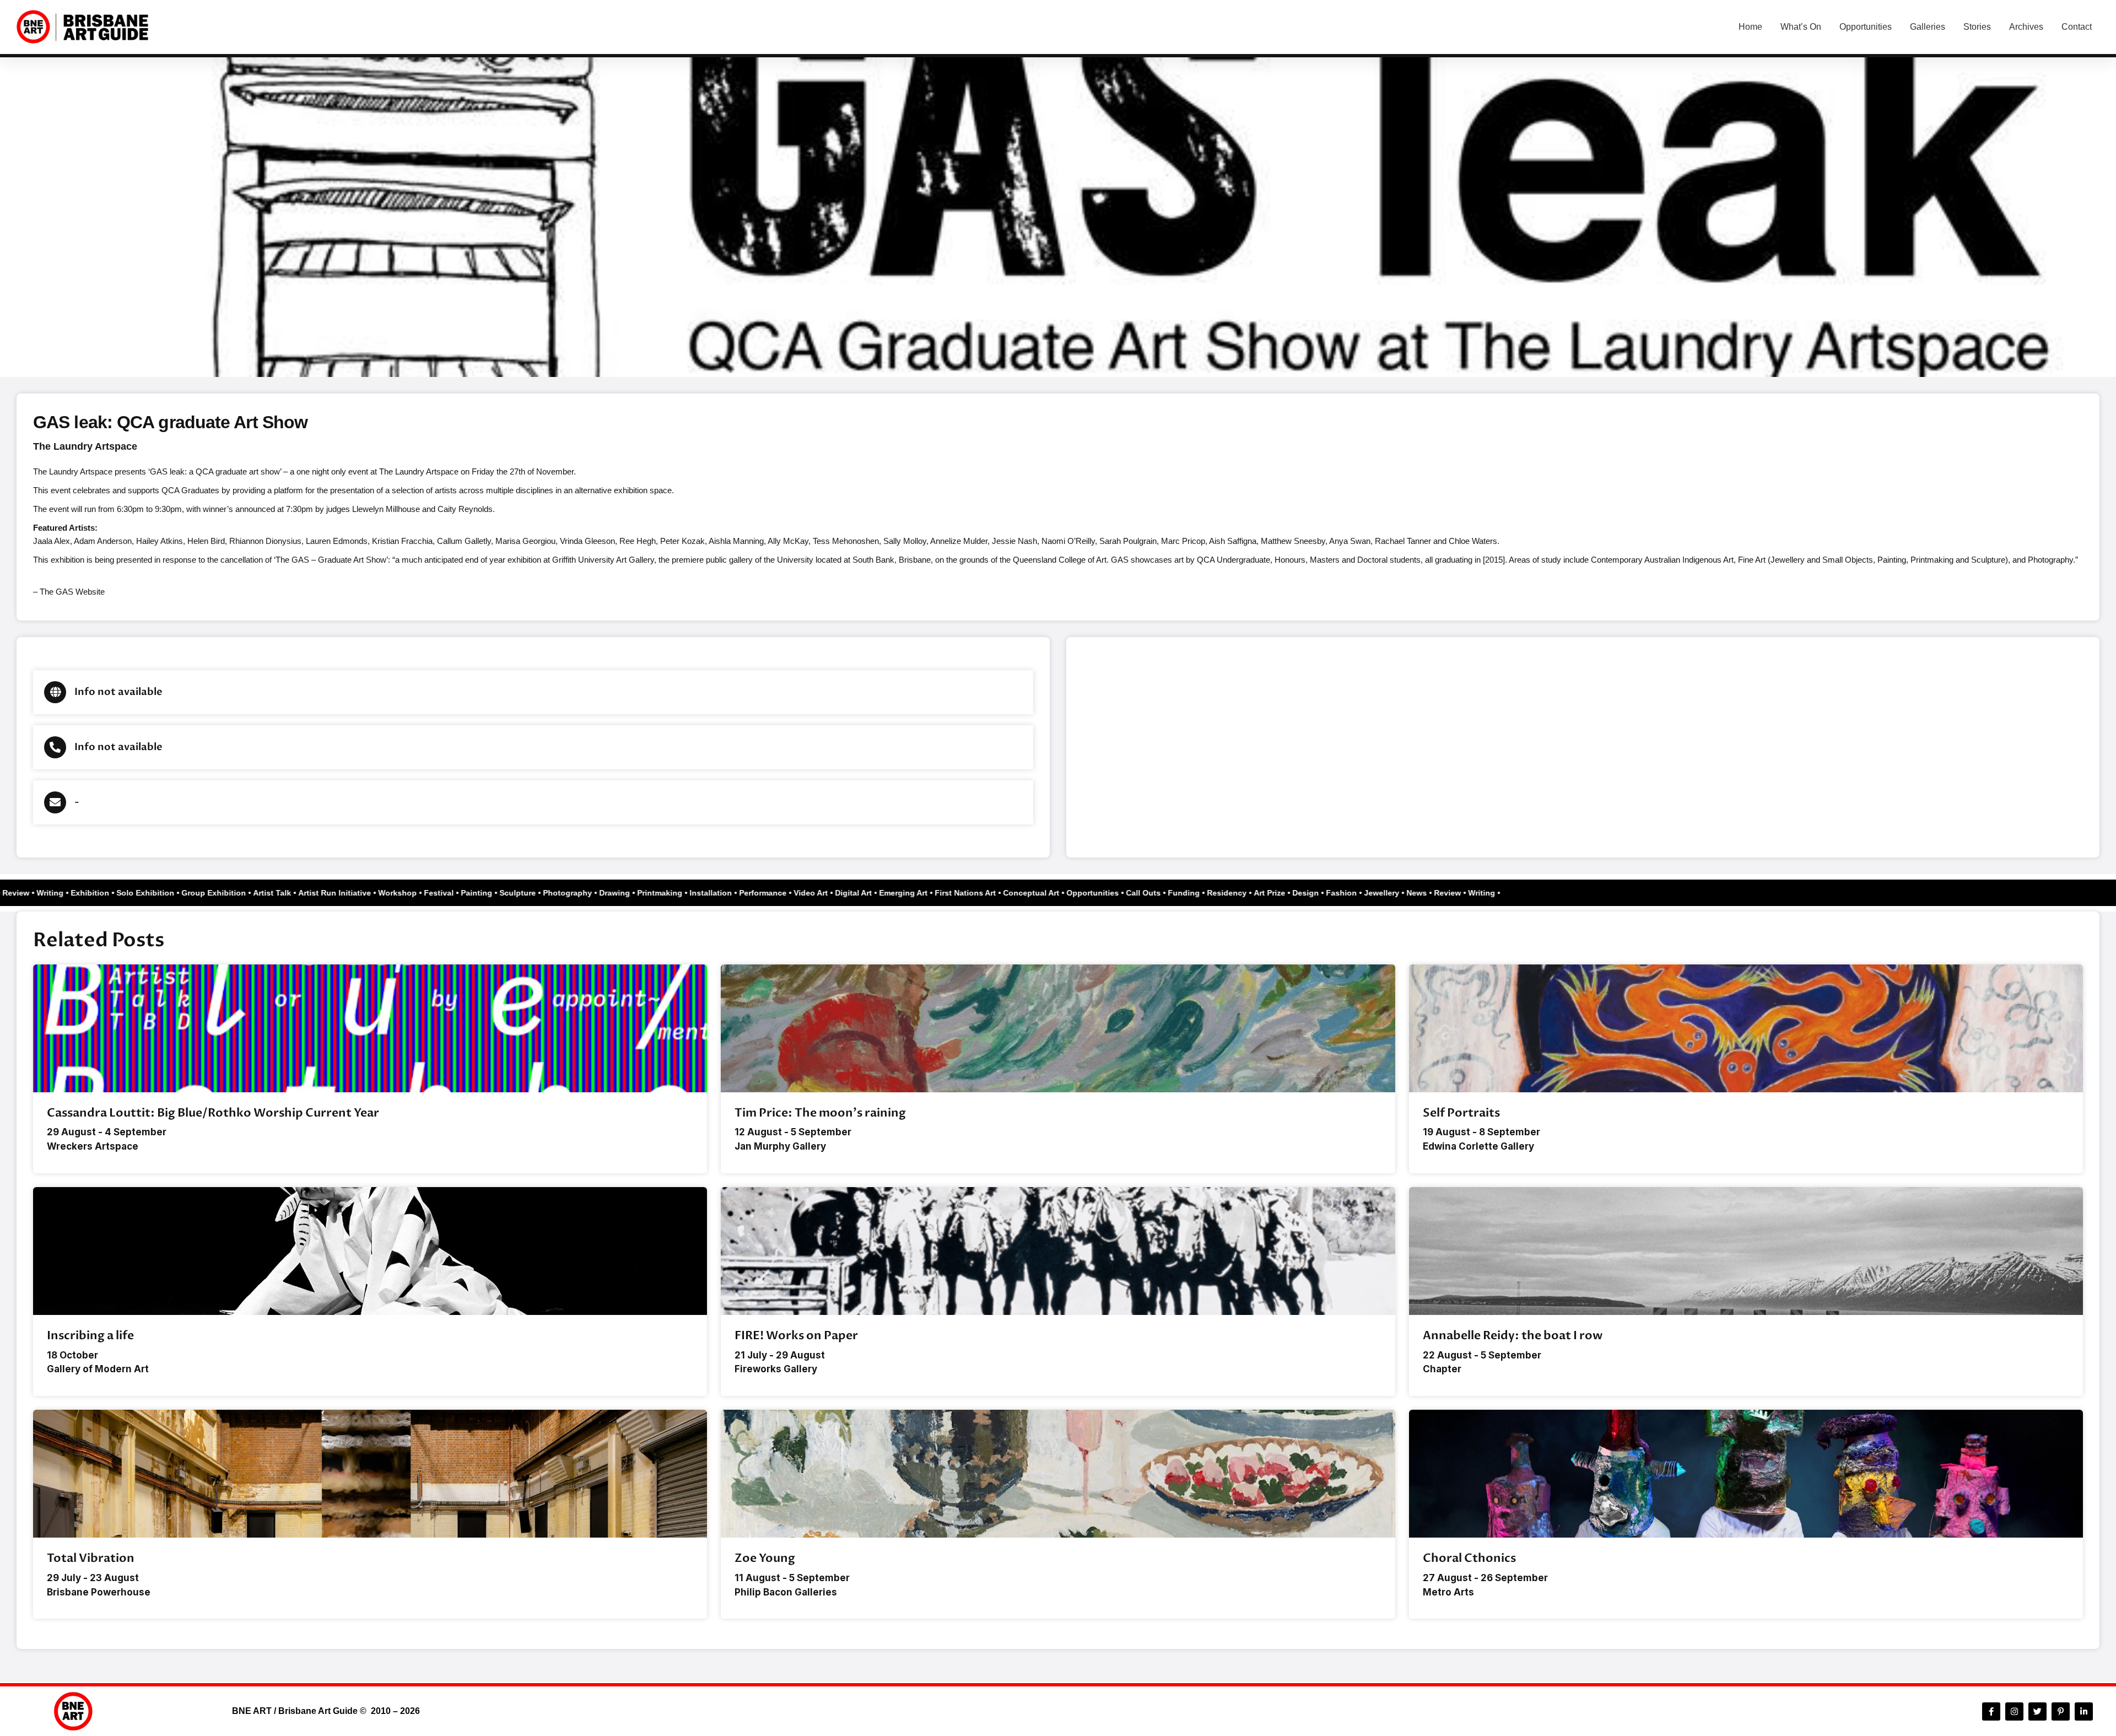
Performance (793, 893)
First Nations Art (996, 893)
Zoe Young (765, 1558)
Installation (741, 893)
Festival (469, 893)
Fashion (1372, 893)
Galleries (1928, 27)
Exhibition (121, 893)
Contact (2077, 27)
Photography (598, 893)
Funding (1214, 893)
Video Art (841, 893)
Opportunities (1866, 27)
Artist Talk (303, 893)
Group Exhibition (244, 893)
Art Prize (1300, 893)
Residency (1257, 893)
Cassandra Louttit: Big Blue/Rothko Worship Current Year (213, 1113)
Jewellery (1412, 893)
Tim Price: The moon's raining (820, 1113)
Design (1336, 893)
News (16, 893)
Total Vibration (91, 1558)
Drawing (645, 893)
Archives (2026, 27)
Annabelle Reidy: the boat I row (1513, 1336)
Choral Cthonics (1469, 1558)
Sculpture (548, 893)
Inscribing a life (90, 1336)
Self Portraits (1461, 1113)
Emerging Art (934, 893)
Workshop (428, 893)
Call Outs (1174, 893)
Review (47, 893)
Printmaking (690, 893)
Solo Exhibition (176, 893)
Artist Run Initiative (365, 893)
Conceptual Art (1062, 893)
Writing (81, 893)
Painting (507, 893)
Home (1750, 27)
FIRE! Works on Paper (796, 1336)
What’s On (1801, 27)
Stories (1977, 27)
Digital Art (884, 893)
